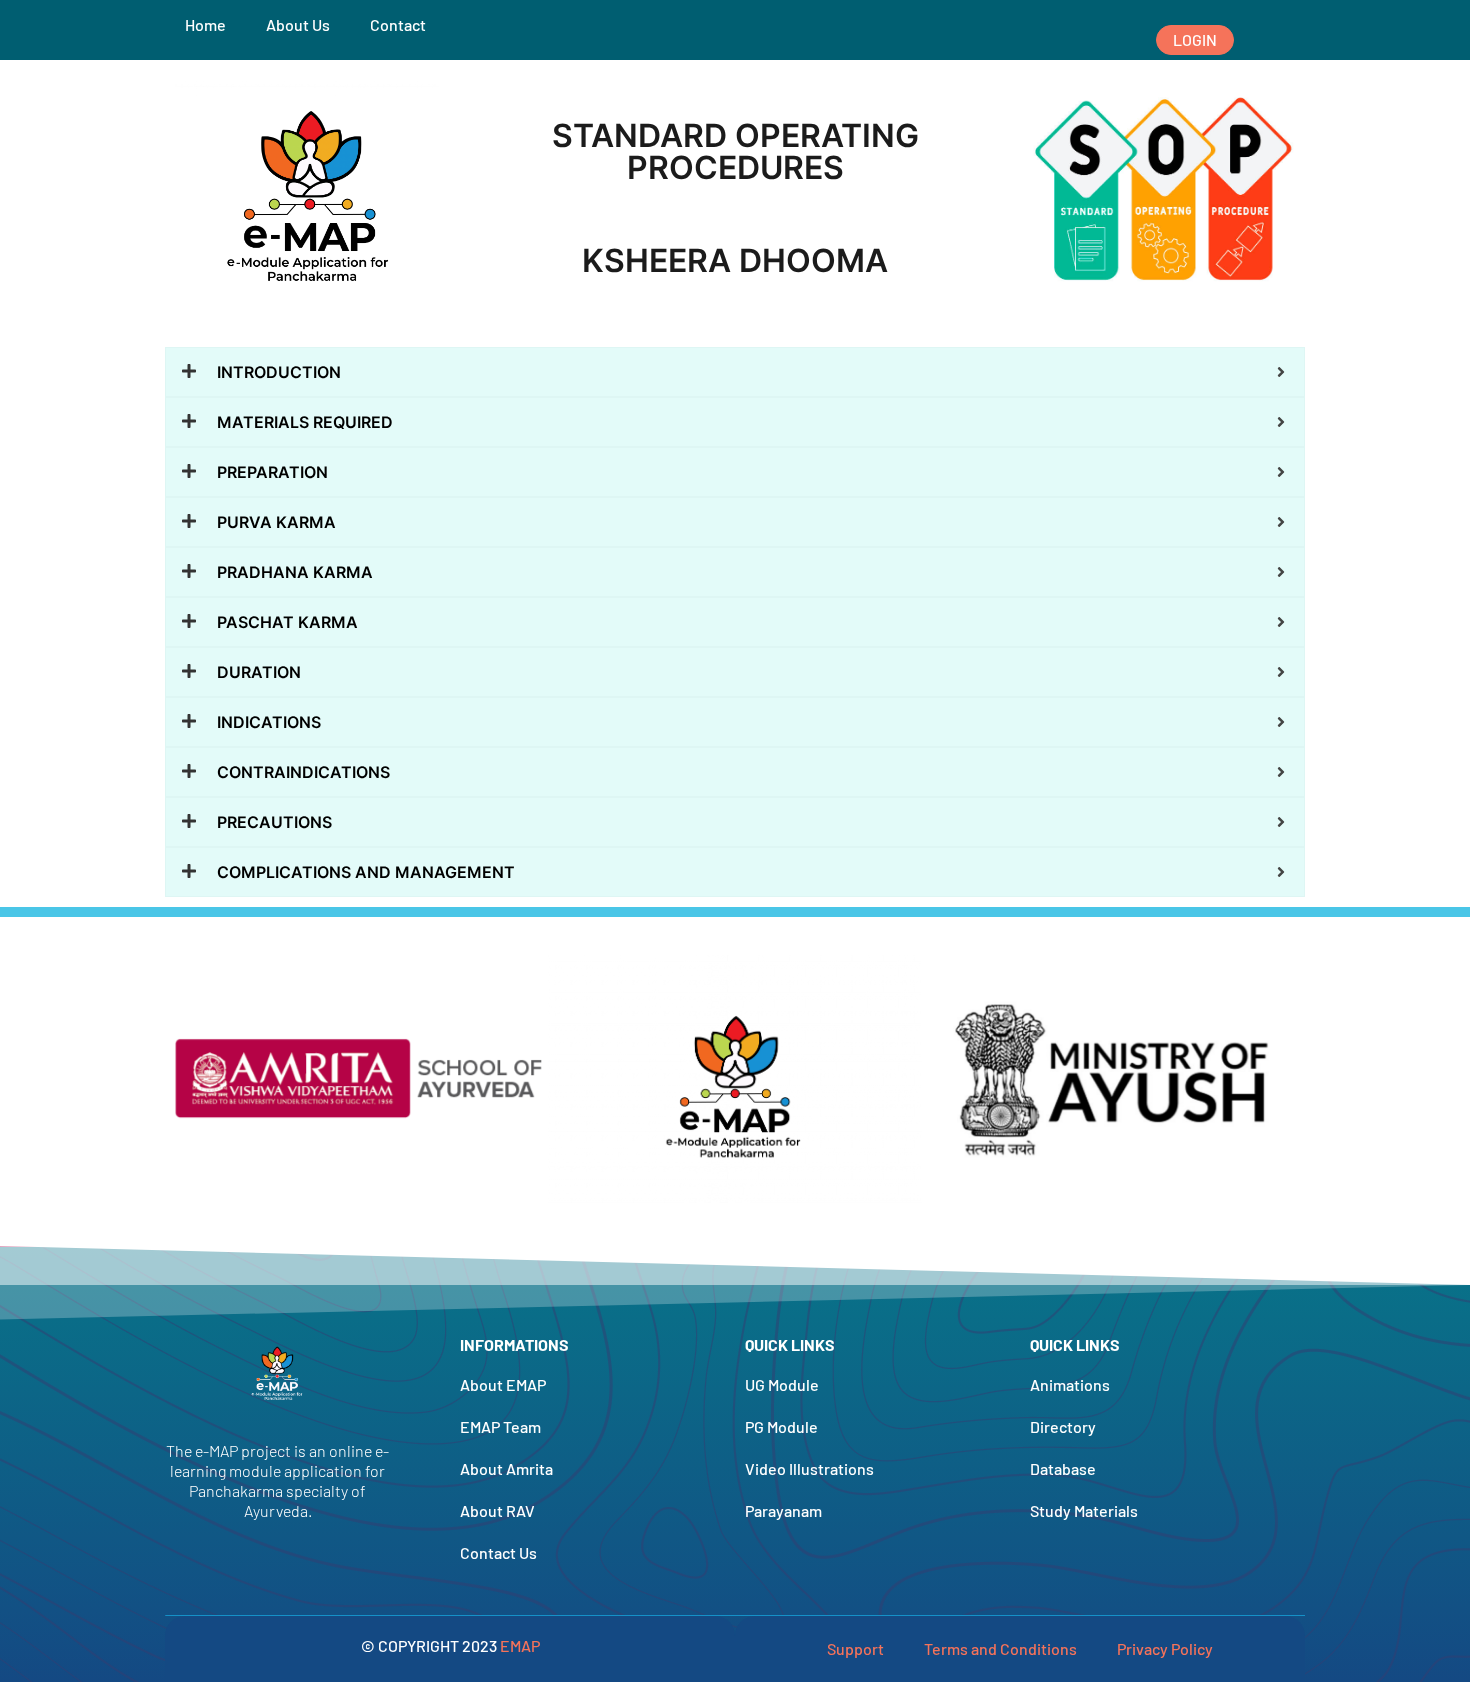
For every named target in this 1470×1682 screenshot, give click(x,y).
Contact (398, 24)
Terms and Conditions (1000, 1648)
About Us (298, 24)
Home (205, 24)
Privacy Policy (1165, 1648)
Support (855, 1648)
